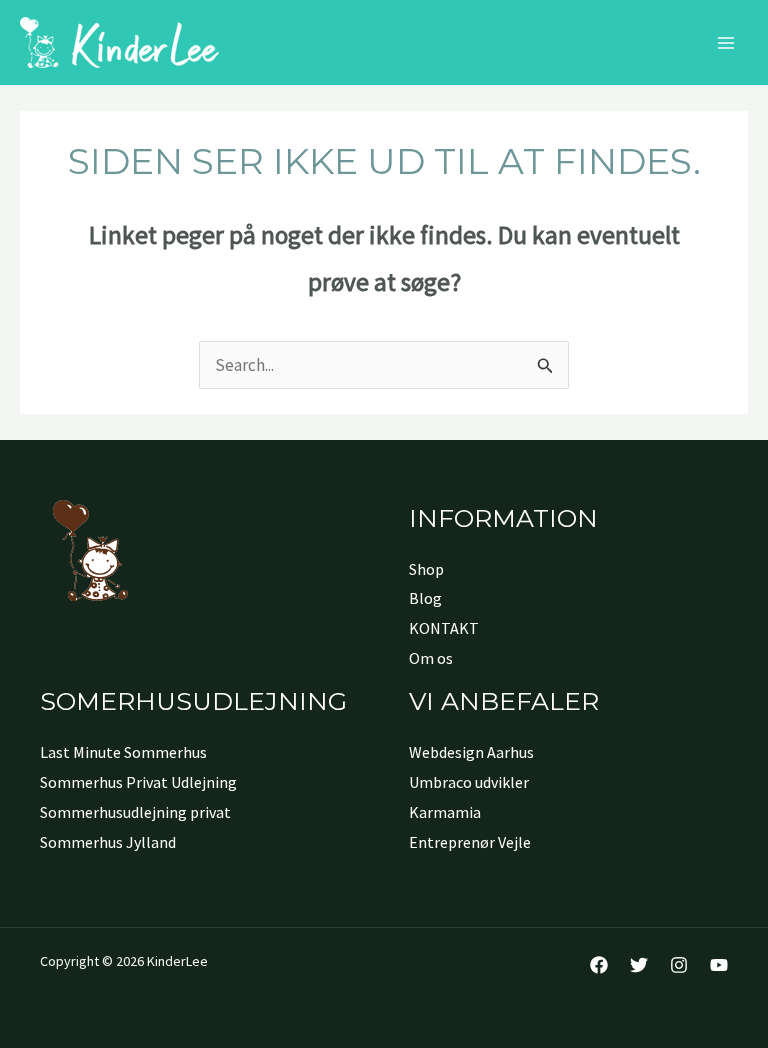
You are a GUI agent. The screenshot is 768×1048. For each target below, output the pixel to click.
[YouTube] (719, 965)
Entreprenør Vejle (470, 842)
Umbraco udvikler (469, 782)
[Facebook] (599, 965)
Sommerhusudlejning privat (135, 812)
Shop (426, 569)
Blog (425, 598)
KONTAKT (444, 628)
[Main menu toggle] (726, 43)
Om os (431, 658)
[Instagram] (679, 965)
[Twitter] (639, 965)
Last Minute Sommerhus (123, 752)
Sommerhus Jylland (108, 842)
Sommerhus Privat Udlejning (138, 782)
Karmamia (445, 812)
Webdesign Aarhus (471, 752)
